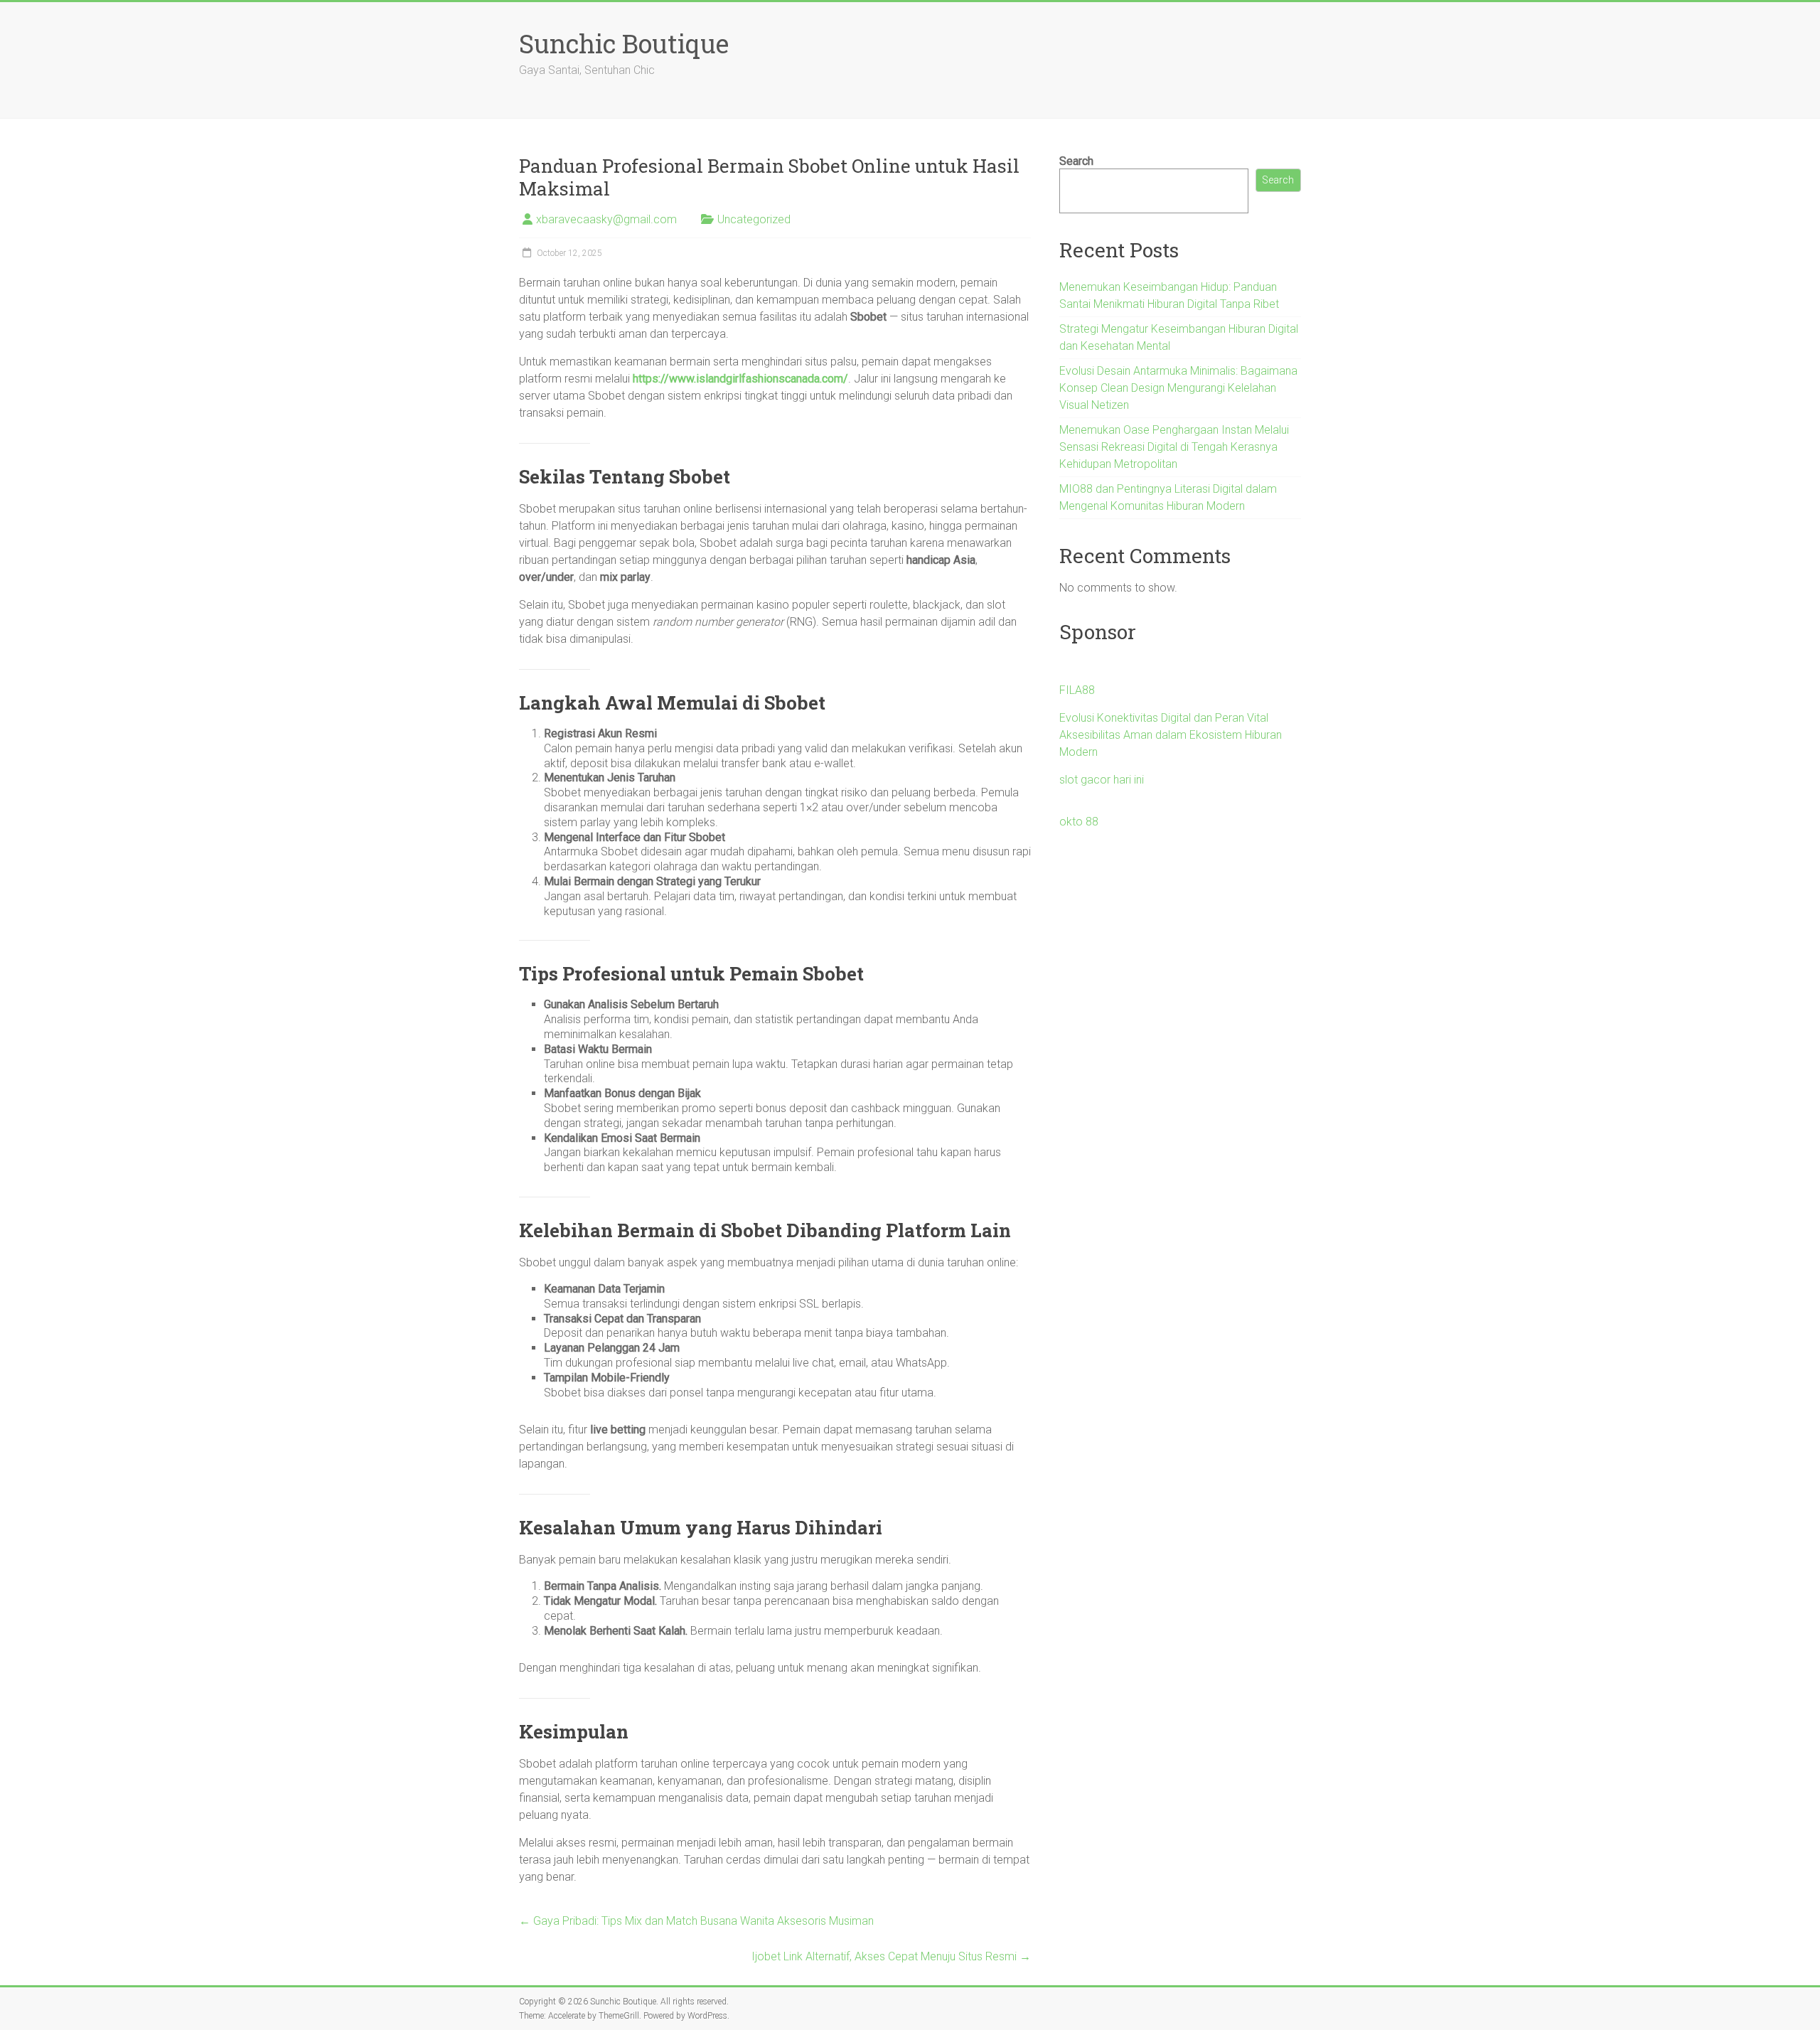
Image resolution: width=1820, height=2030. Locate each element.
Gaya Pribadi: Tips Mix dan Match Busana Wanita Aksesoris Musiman (696, 1921)
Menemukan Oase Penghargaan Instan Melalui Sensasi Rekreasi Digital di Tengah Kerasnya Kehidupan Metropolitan (1174, 447)
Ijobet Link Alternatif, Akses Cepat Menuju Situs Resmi (891, 1956)
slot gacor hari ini (1102, 780)
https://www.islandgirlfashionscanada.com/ (740, 379)
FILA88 (1077, 690)
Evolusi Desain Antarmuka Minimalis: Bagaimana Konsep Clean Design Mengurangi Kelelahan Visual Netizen (1178, 388)
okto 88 (1079, 822)
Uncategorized (754, 219)
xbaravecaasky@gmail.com (606, 219)
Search (1076, 161)
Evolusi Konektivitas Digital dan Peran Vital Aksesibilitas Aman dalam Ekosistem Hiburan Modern (1171, 735)
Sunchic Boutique (624, 43)
